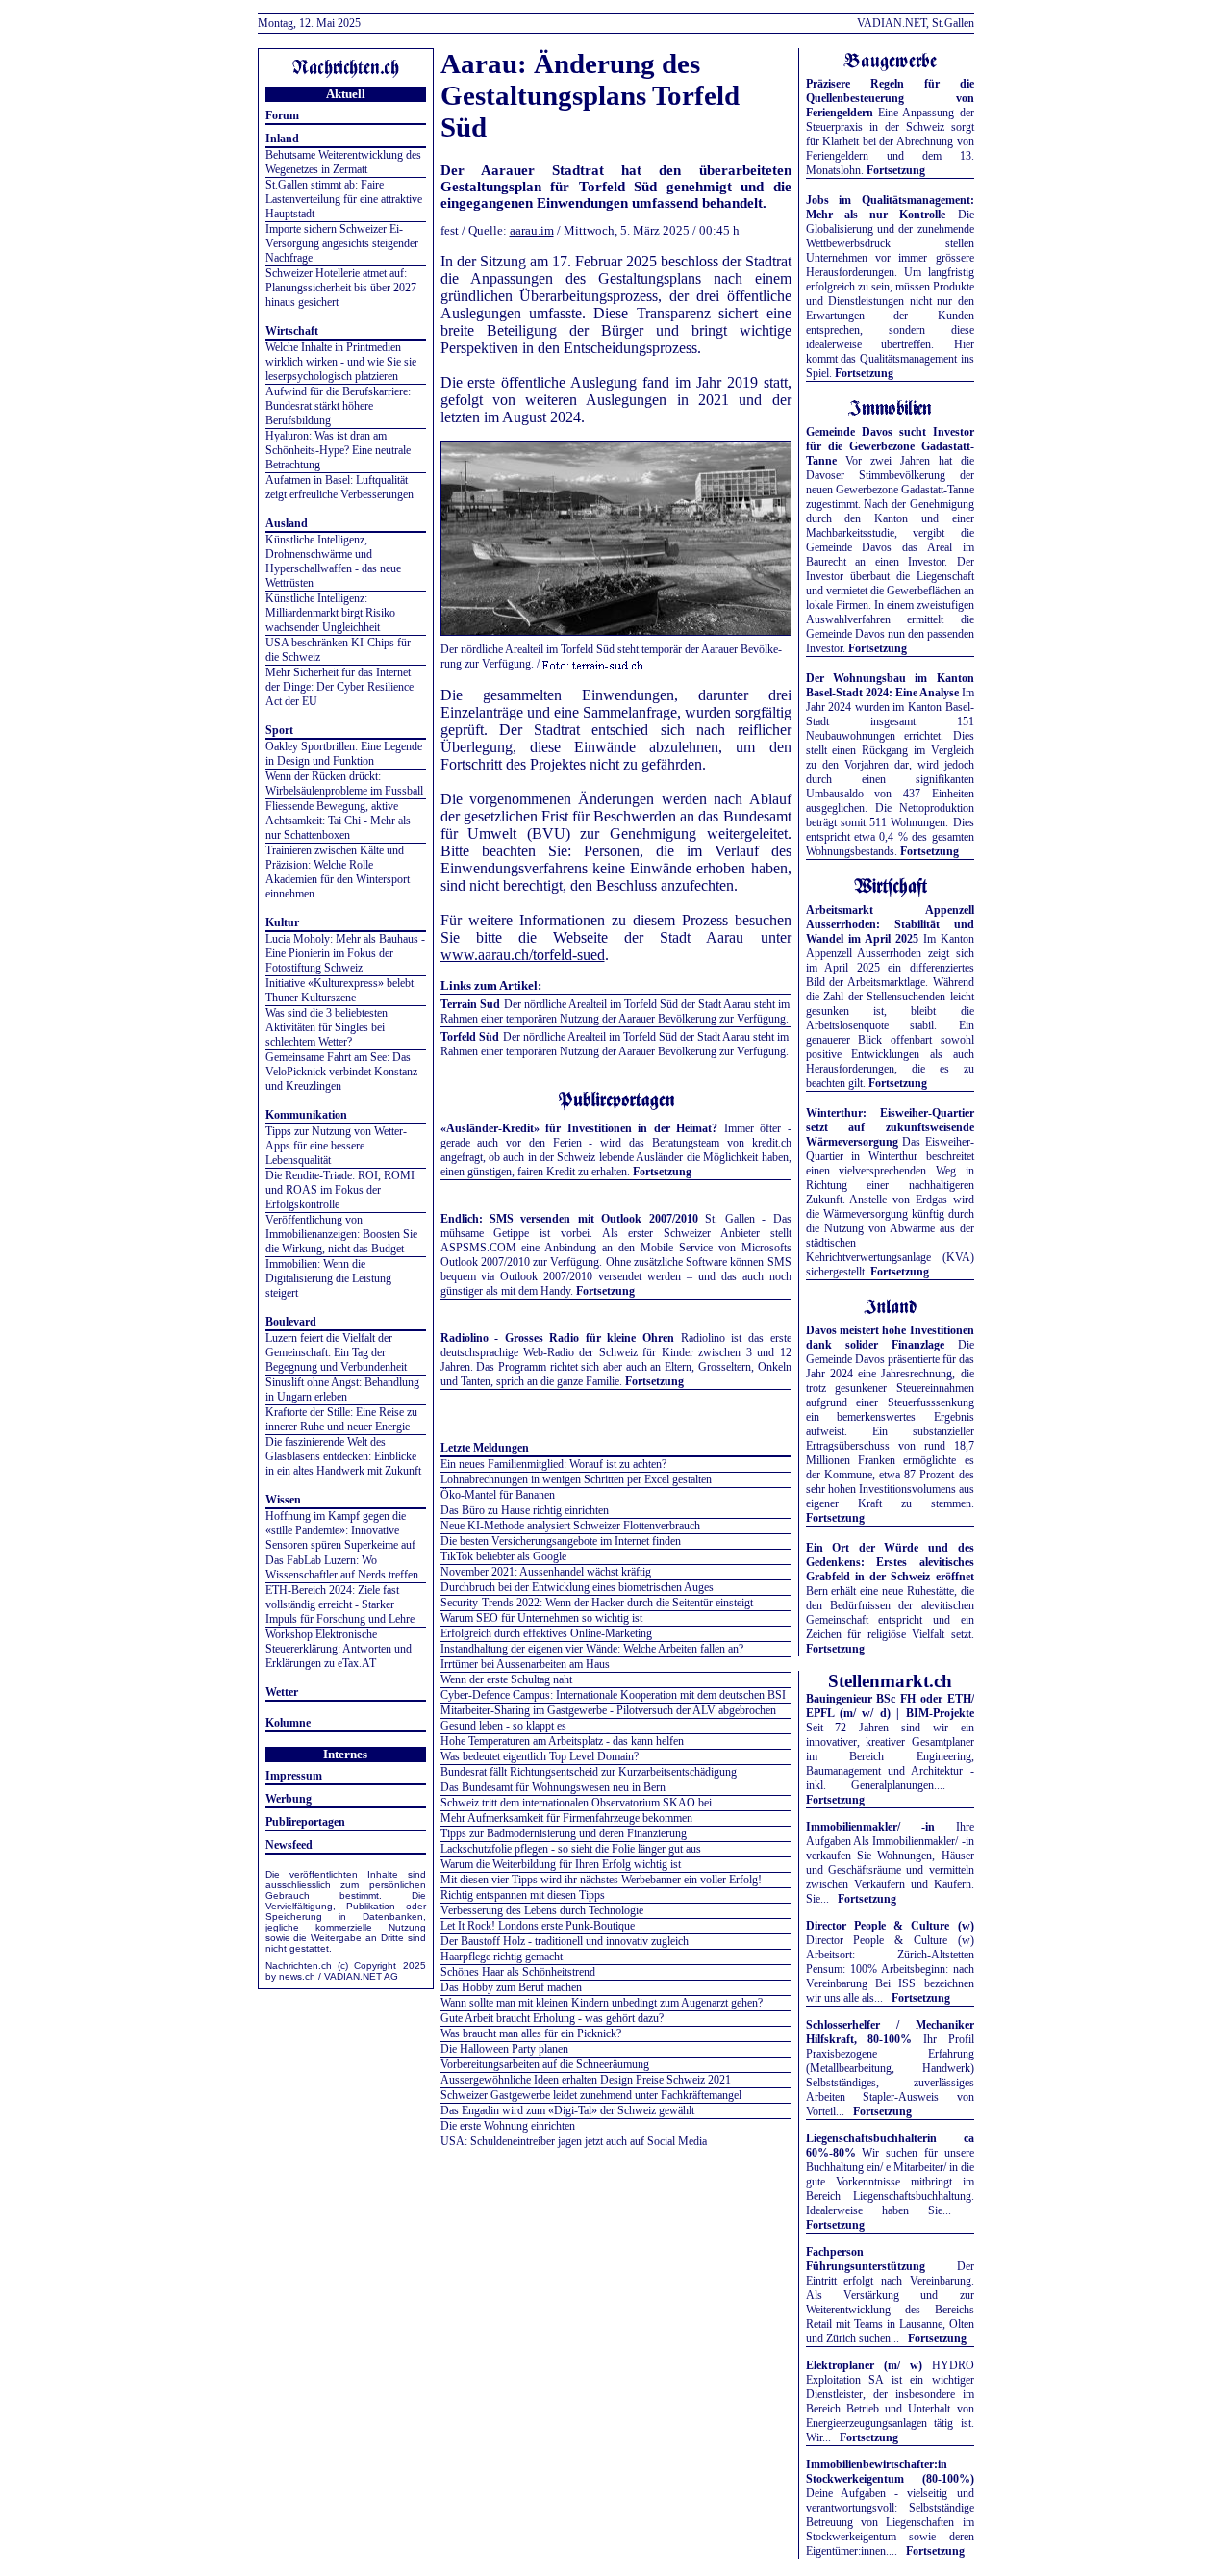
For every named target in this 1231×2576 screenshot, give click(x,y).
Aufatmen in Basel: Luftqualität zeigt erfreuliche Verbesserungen (339, 487)
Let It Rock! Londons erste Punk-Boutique (538, 1926)
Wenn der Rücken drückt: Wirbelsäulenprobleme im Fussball (344, 783)
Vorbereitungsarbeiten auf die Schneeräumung (545, 2064)
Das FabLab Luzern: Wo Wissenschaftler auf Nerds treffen (342, 1567)
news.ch (297, 1976)
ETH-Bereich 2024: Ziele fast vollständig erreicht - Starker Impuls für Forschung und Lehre (340, 1604)
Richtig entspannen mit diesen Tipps (523, 1895)
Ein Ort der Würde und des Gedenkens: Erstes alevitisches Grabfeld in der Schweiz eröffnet (890, 1562)
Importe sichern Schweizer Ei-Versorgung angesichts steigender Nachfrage (342, 243)
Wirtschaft (292, 331)
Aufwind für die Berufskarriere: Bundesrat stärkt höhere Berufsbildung (338, 406)
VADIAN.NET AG (361, 1976)
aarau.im (532, 230)
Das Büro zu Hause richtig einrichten (525, 1510)
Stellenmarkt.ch (890, 1681)
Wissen (283, 1500)
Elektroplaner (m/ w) (864, 2365)
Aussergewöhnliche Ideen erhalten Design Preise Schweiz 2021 (586, 2080)
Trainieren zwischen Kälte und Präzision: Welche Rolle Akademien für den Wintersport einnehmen (338, 872)
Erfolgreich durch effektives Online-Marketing (546, 1633)
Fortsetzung (662, 1172)
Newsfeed (289, 1845)
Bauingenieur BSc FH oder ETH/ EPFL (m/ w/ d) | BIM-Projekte (890, 1706)
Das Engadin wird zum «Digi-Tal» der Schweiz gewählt (567, 2110)
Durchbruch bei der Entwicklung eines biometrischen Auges (577, 1587)
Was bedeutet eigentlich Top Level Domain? (540, 1756)
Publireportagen (305, 1822)
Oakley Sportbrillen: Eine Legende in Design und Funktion (344, 754)
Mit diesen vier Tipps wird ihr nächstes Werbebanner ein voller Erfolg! (601, 1880)
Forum (282, 115)
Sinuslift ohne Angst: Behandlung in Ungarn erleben (342, 1389)
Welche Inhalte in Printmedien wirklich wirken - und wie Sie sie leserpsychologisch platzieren (341, 362)
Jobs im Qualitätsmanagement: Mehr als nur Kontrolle (890, 207)
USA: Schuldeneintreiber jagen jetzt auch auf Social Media (574, 2141)
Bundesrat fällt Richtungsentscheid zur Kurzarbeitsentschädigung (589, 1772)
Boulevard (291, 1322)
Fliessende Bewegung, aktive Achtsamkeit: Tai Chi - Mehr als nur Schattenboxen (338, 821)
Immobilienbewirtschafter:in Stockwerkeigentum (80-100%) (890, 2472)
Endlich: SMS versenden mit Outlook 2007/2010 (569, 1219)
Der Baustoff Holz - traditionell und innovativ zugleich (565, 1941)
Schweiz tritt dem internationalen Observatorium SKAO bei (576, 1803)
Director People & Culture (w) (890, 1926)
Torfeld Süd (470, 1037)
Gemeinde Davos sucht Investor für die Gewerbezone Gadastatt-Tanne (890, 446)
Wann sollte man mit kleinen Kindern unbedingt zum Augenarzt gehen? (602, 2003)
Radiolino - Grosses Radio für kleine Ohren (558, 1338)
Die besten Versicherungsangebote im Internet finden (561, 1541)
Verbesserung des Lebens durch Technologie (542, 1910)
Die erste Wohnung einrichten (508, 2126)
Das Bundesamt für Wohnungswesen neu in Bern (553, 1787)
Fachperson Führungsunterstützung (866, 2259)
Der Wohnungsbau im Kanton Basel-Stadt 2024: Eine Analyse (890, 685)
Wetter (282, 1692)
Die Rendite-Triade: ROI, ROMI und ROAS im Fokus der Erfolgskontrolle (340, 1190)
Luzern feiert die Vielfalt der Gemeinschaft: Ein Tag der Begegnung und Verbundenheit (336, 1352)
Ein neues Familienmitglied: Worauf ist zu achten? (553, 1464)
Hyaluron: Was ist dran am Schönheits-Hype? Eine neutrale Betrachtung (338, 450)
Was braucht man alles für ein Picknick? (531, 2033)
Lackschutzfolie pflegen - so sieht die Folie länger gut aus (571, 1849)
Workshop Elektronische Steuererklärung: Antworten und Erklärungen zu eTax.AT (339, 1649)
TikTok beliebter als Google (503, 1556)
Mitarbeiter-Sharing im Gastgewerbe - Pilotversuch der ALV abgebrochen (608, 1710)
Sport (279, 730)
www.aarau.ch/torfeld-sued (523, 955)
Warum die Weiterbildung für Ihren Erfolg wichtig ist (561, 1864)
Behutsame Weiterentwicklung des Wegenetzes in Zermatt (343, 162)
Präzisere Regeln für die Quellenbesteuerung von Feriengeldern (890, 98)
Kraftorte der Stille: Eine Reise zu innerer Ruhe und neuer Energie (341, 1419)
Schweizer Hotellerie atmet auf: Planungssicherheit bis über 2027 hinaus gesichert (341, 288)
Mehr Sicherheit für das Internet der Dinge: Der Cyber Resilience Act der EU (339, 687)
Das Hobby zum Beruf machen (511, 1987)
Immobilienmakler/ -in (870, 1827)
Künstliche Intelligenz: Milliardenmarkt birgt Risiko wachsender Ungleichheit (330, 613)
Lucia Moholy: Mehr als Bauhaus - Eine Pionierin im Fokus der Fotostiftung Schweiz (345, 953)
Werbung (289, 1799)
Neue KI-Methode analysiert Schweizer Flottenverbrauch (570, 1526)
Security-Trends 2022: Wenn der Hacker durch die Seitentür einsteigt (597, 1603)
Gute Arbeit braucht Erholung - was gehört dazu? (552, 2018)
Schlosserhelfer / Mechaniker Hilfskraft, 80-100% (890, 2032)
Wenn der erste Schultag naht (506, 1679)
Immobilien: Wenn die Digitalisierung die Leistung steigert (328, 1278)
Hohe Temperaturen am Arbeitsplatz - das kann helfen (562, 1741)
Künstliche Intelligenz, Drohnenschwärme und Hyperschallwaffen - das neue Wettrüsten (333, 561)
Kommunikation (306, 1115)
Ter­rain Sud (470, 1004)
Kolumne (288, 1723)
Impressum (294, 1776)
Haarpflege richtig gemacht (502, 1957)
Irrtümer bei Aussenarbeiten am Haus (525, 1664)
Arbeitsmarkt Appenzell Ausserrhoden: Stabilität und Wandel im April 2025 (890, 924)
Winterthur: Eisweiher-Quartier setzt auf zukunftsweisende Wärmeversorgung (890, 1127)
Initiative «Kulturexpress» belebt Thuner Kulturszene (339, 990)
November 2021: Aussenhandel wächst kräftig (546, 1572)
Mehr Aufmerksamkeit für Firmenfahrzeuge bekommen (566, 1818)
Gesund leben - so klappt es (503, 1726)
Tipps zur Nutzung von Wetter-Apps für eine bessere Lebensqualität (336, 1146)
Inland (282, 139)
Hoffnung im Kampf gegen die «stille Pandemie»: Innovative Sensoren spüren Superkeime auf (340, 1530)
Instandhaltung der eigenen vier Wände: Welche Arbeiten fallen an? (592, 1649)
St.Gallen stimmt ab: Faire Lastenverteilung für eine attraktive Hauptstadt (344, 199)
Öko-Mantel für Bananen (498, 1495)
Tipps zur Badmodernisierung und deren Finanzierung (564, 1833)
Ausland (287, 523)
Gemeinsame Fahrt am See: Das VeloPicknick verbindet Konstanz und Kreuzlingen (341, 1072)
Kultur (282, 922)
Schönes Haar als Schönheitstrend (518, 1972)
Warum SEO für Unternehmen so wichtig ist (541, 1618)
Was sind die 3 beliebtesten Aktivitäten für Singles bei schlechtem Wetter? (327, 1027)
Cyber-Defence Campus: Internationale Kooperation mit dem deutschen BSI (613, 1695)
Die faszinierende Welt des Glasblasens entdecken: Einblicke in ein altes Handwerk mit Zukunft (343, 1456)
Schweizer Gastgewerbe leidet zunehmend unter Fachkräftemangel (591, 2095)
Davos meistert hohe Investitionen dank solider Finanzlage (890, 1338)
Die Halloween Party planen (504, 2049)
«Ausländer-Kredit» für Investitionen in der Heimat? (579, 1128)
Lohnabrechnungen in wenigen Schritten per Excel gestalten (576, 1479)
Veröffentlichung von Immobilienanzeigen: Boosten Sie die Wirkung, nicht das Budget (341, 1234)
